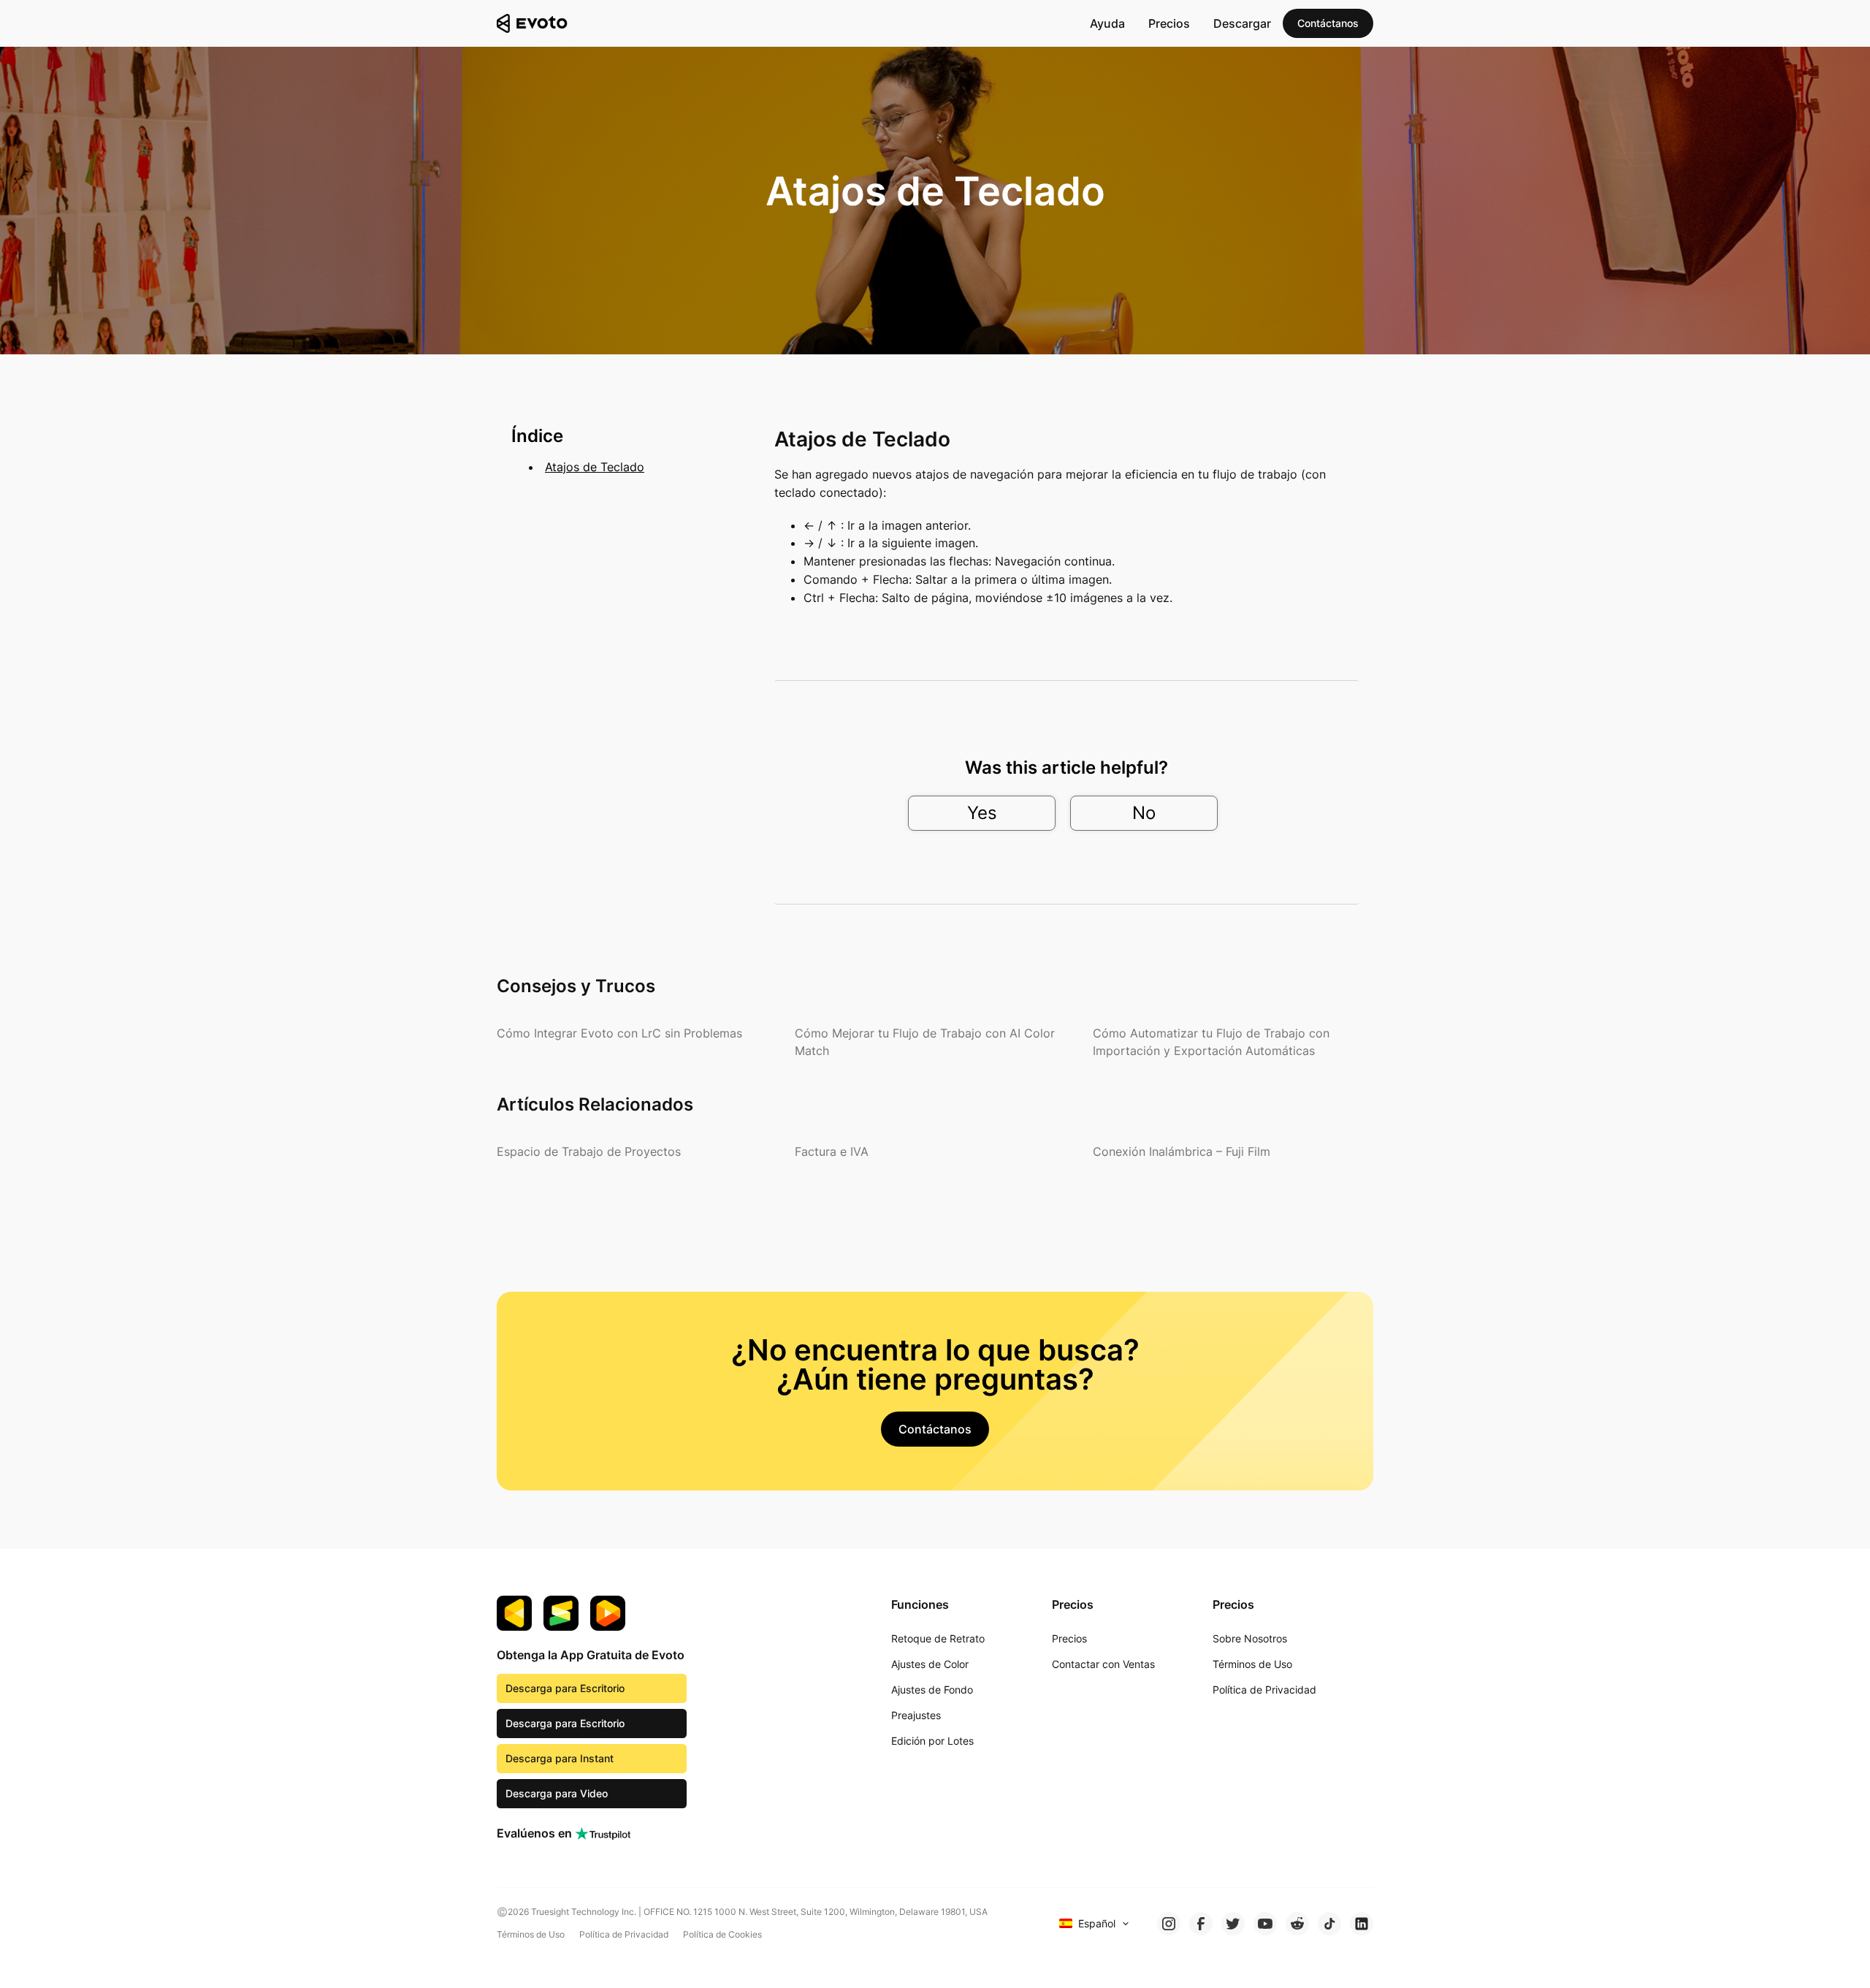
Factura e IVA (832, 1151)
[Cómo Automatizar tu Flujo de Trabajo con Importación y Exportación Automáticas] (1233, 1042)
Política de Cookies (722, 1934)
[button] (1328, 23)
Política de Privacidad (624, 1934)
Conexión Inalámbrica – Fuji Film (1182, 1151)
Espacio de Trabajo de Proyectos (589, 1151)
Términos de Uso (531, 1934)
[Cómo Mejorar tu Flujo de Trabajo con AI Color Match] (935, 1042)
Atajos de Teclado (595, 467)
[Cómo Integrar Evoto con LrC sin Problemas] (619, 1033)
